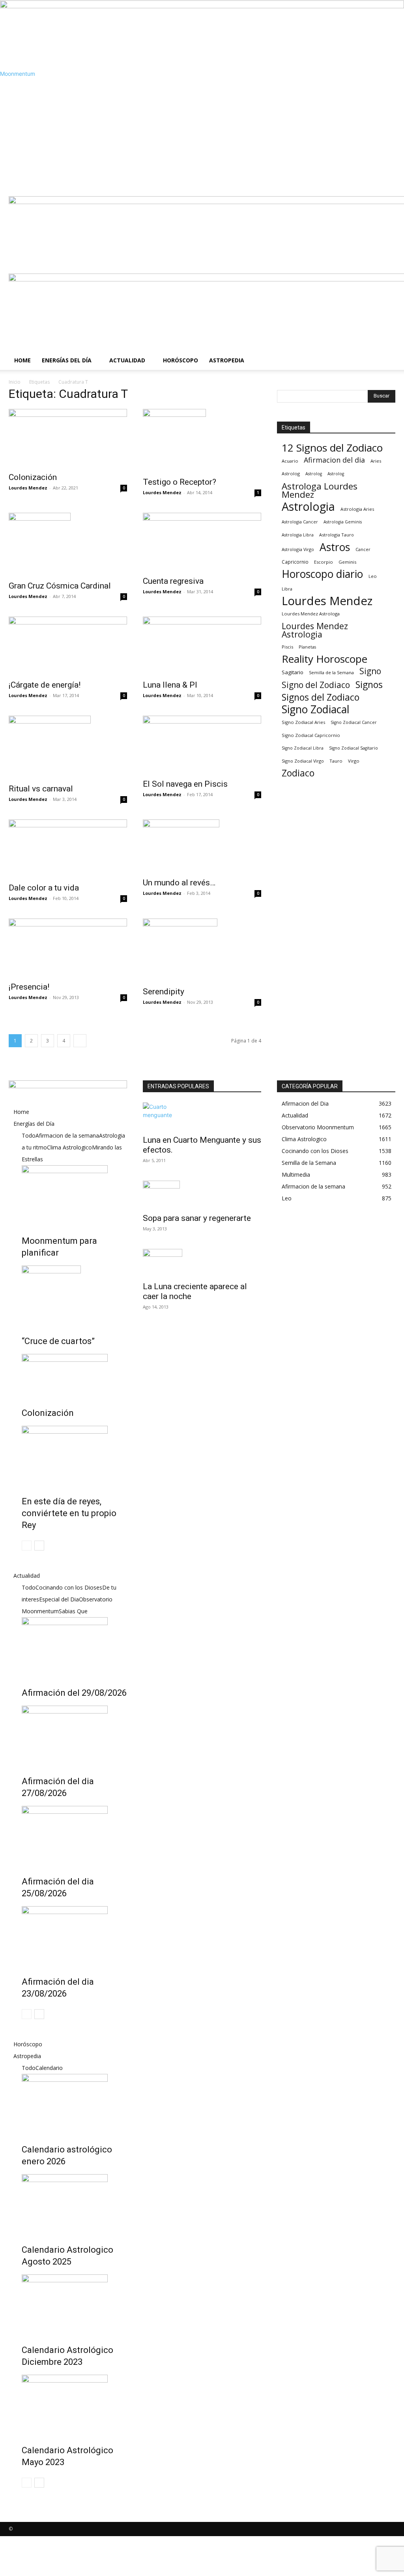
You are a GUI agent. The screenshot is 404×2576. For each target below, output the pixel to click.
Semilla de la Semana (331, 672)
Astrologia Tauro (337, 535)
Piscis (287, 647)
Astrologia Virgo (298, 549)
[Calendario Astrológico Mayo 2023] (74, 2404)
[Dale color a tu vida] (68, 849)
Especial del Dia (59, 1599)
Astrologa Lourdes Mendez (320, 490)
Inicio (15, 382)
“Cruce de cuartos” (58, 1341)
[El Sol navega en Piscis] (202, 745)
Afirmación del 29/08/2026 (74, 1693)
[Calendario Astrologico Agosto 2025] (74, 2204)
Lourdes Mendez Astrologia (315, 630)
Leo (373, 576)
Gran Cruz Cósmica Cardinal (60, 586)
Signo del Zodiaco (316, 685)
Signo (370, 671)
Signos (369, 685)
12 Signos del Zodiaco (332, 448)
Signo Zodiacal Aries (303, 722)
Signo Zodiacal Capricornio (311, 735)
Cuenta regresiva (173, 581)
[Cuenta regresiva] (202, 542)
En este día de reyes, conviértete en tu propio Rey (69, 1513)
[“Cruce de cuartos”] (74, 1295)
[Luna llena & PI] (202, 646)
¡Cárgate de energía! (45, 685)
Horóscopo (180, 360)
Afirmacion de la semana (67, 1135)
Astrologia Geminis (343, 522)
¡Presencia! (29, 987)
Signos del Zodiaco (321, 697)
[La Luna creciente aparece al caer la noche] (202, 1263)
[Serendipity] (202, 950)
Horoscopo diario (322, 574)
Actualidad (127, 360)
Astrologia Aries (357, 509)
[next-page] (80, 1041)
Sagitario (293, 672)
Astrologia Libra (298, 535)
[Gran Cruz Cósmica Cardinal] (68, 544)
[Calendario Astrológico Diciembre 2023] (74, 2304)
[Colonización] (68, 438)
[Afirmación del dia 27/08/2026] (74, 1735)
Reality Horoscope (325, 659)
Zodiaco (298, 773)
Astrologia (308, 507)
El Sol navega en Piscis (185, 784)
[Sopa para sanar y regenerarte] (202, 1194)
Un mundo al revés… (179, 883)
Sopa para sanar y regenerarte (197, 1218)
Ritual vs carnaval (41, 789)
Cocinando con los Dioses (69, 1587)
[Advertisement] (202, 137)
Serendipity (164, 992)
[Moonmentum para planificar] (74, 1195)
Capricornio (295, 562)
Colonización (33, 477)
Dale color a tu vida (44, 888)
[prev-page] (27, 1546)
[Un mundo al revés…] (202, 846)
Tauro (336, 761)
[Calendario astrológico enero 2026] (74, 2104)
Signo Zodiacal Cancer (354, 722)
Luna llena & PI (170, 685)
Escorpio (324, 562)
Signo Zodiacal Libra (303, 748)
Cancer (363, 549)
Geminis (347, 562)
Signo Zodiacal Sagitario (353, 748)
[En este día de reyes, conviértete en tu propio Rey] (74, 1455)
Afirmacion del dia (334, 460)
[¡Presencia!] (68, 948)
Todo (29, 1135)
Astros (335, 547)
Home (22, 360)
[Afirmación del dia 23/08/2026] (74, 1936)
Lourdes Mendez (28, 488)
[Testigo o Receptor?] (202, 441)
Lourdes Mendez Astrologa (311, 614)
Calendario (49, 2068)
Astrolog (291, 473)
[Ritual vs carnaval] (68, 747)
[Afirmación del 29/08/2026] (74, 1647)
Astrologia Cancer (300, 522)
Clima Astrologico (69, 1147)
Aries (376, 461)
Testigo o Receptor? (180, 482)
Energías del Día (67, 360)
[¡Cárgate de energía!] (68, 646)
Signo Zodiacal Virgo (303, 761)
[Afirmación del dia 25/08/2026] (74, 1835)
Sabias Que (73, 1611)
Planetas (307, 647)
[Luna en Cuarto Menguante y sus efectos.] (202, 1116)
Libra (287, 589)
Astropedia (227, 360)
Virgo (354, 761)
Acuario (290, 461)
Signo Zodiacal (316, 710)
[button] (386, 206)
